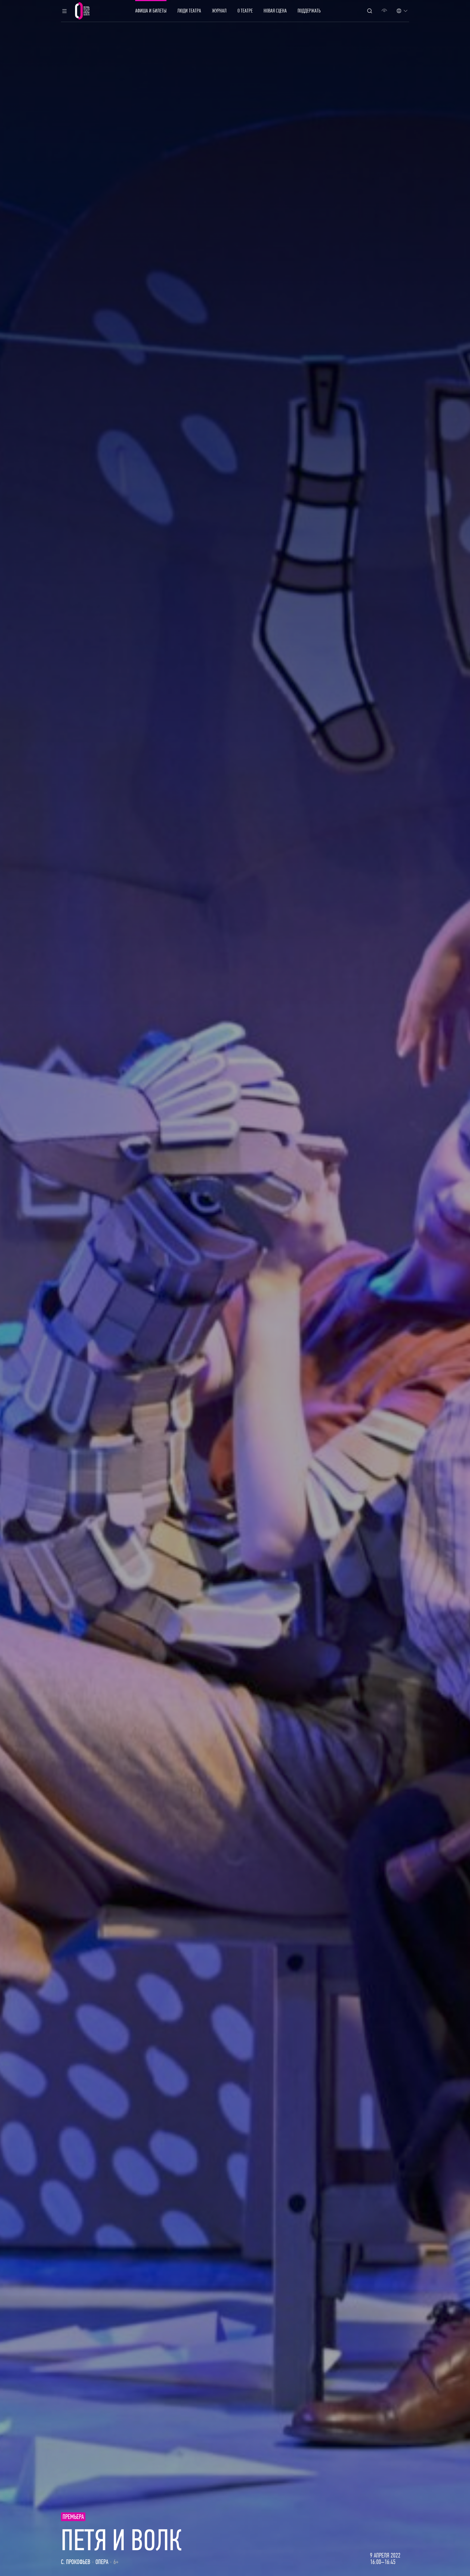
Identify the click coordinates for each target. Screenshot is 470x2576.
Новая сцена (275, 11)
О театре (245, 11)
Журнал (219, 11)
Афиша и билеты (151, 11)
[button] (64, 11)
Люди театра (189, 11)
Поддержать (309, 11)
